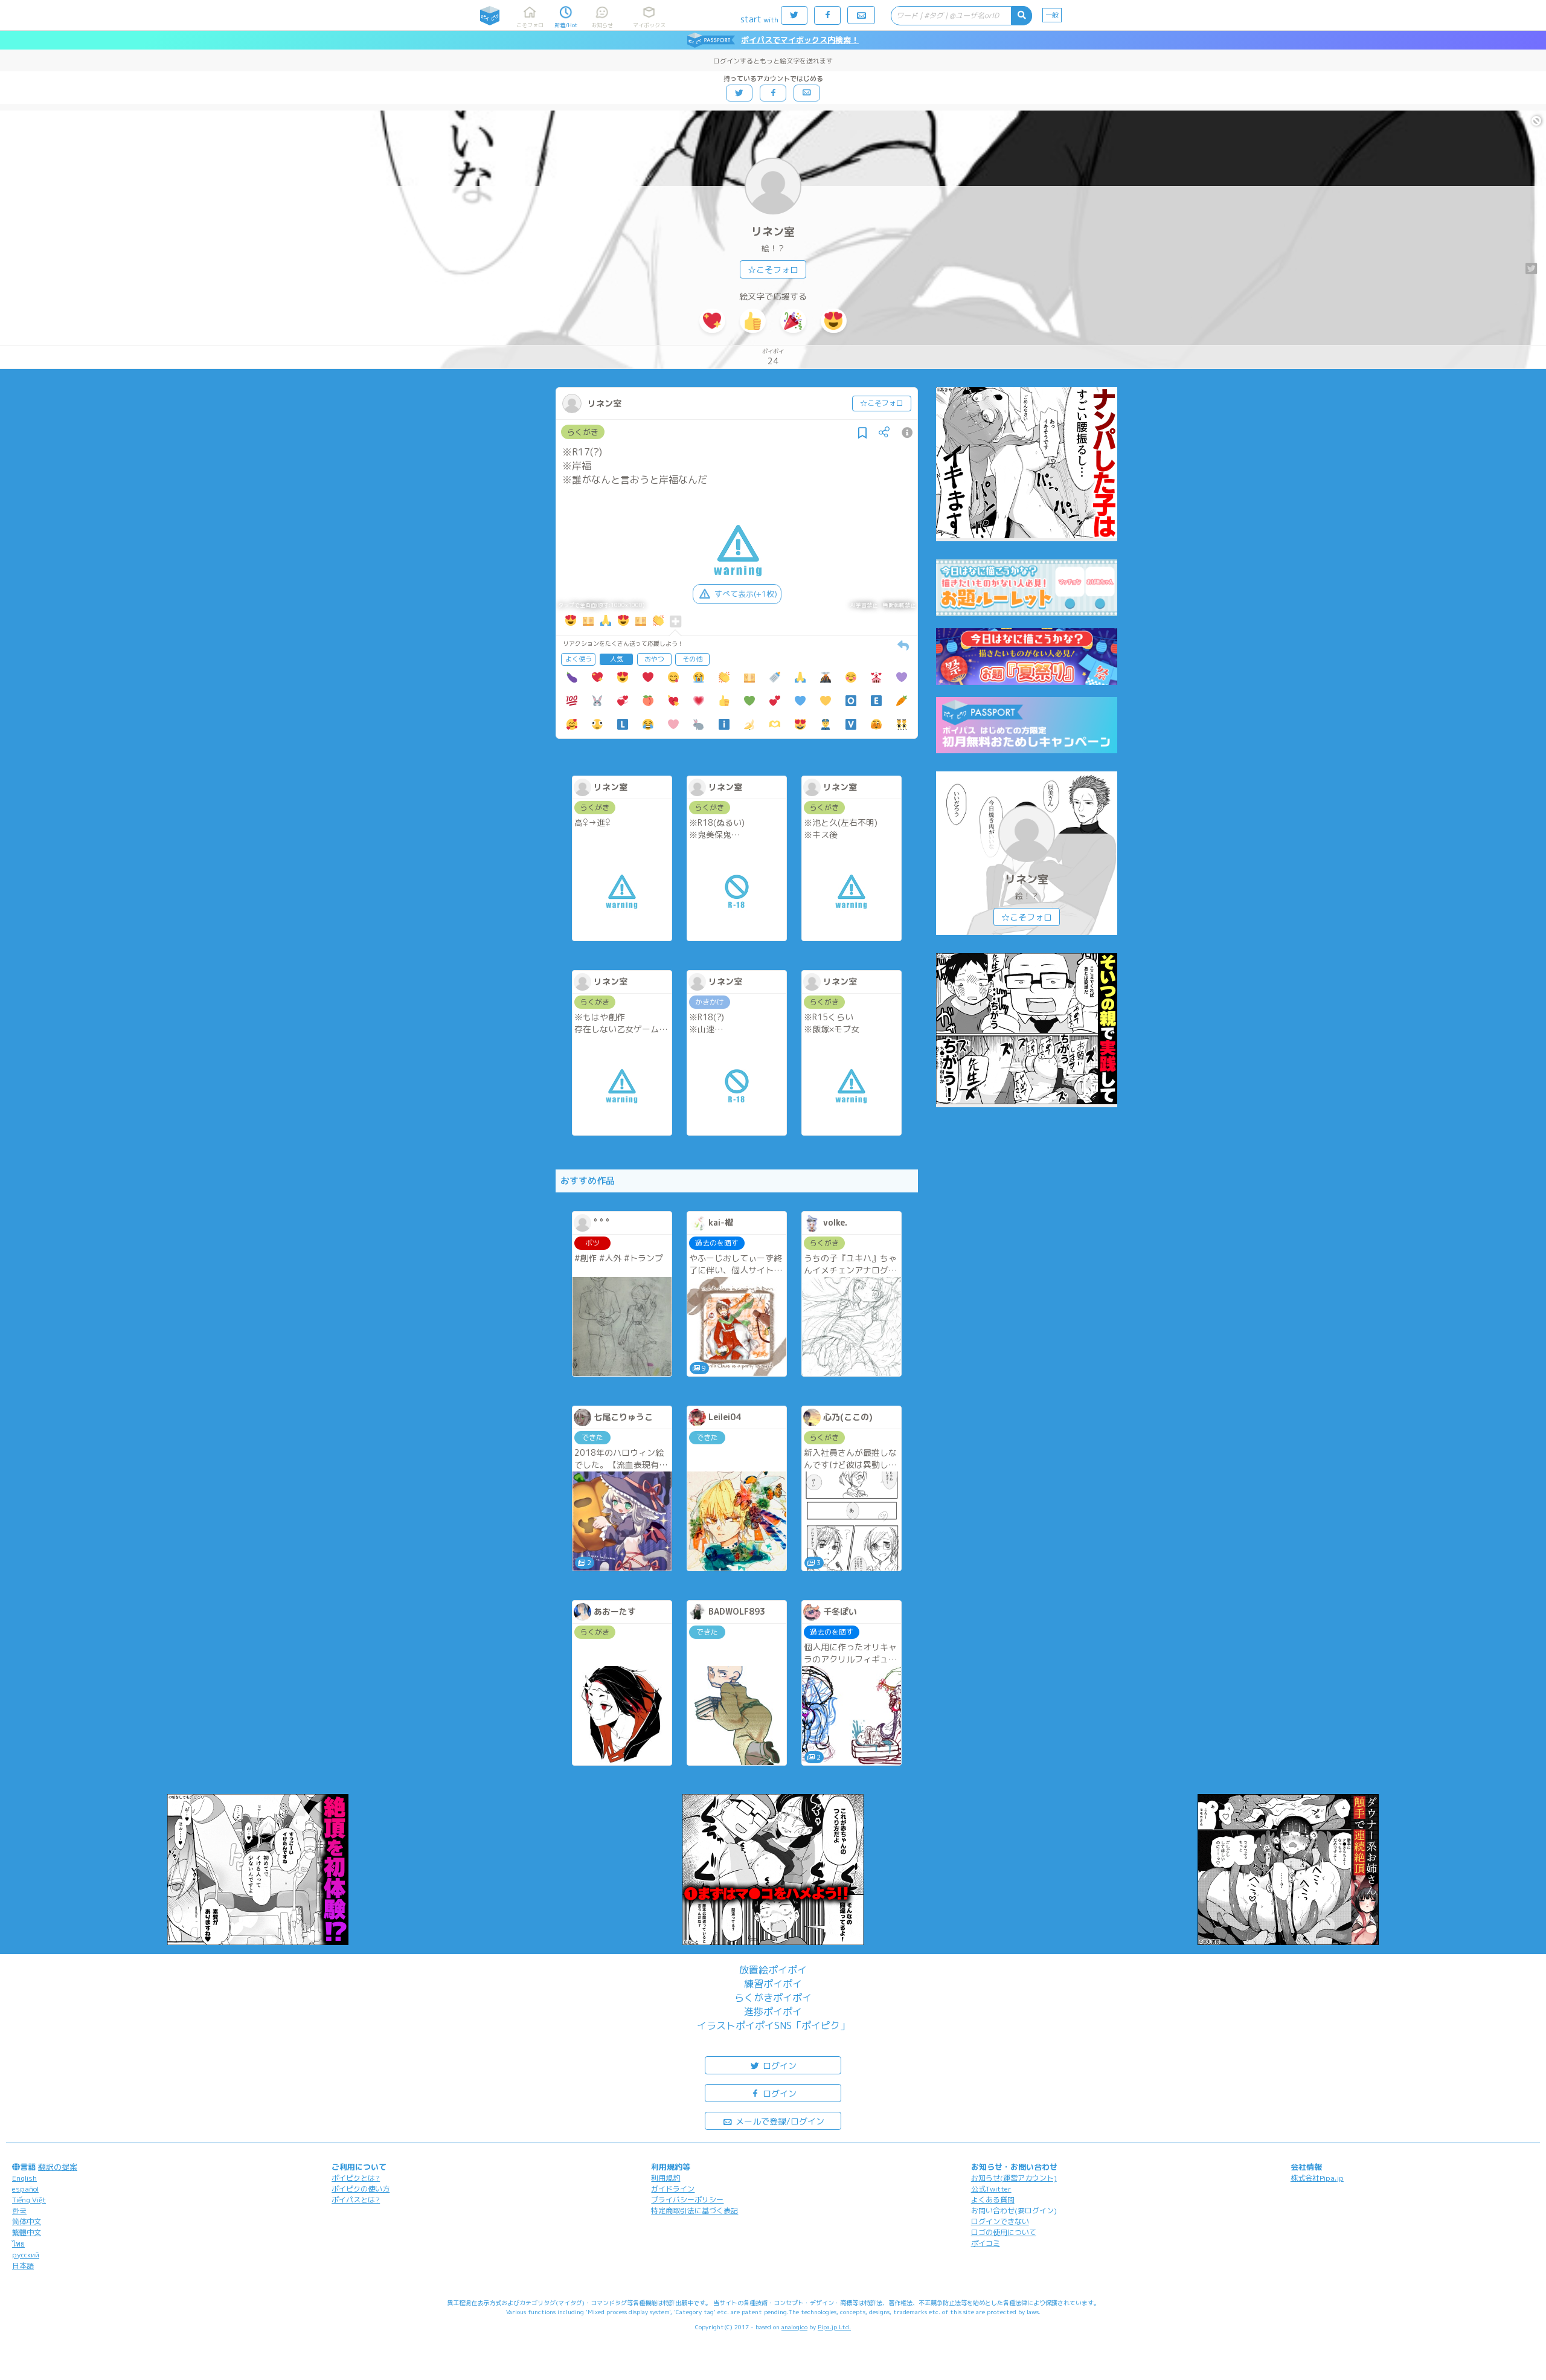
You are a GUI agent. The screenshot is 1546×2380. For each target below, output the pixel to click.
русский (26, 2255)
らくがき (583, 432)
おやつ (654, 659)
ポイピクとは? (356, 2178)
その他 (692, 659)
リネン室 (773, 232)
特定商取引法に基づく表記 (694, 2211)
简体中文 (27, 2221)
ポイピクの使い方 (361, 2189)
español (25, 2189)
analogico (794, 2327)
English (24, 2178)
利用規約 (666, 2178)
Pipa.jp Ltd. (834, 2327)
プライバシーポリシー (687, 2200)
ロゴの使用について (1004, 2232)
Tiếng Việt (29, 2200)
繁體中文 (27, 2232)
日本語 (23, 2266)
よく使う (579, 659)
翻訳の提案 (58, 2167)
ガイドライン (673, 2189)
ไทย (18, 2244)
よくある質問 (993, 2200)
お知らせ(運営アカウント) (1014, 2178)
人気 (617, 659)
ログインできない (1000, 2221)
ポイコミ (986, 2243)
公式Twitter (991, 2189)
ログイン (778, 2066)
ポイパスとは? (356, 2200)
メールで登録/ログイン (779, 2121)
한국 (19, 2211)
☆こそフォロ (773, 270)
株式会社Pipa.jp (1317, 2178)
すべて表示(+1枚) (746, 594)
